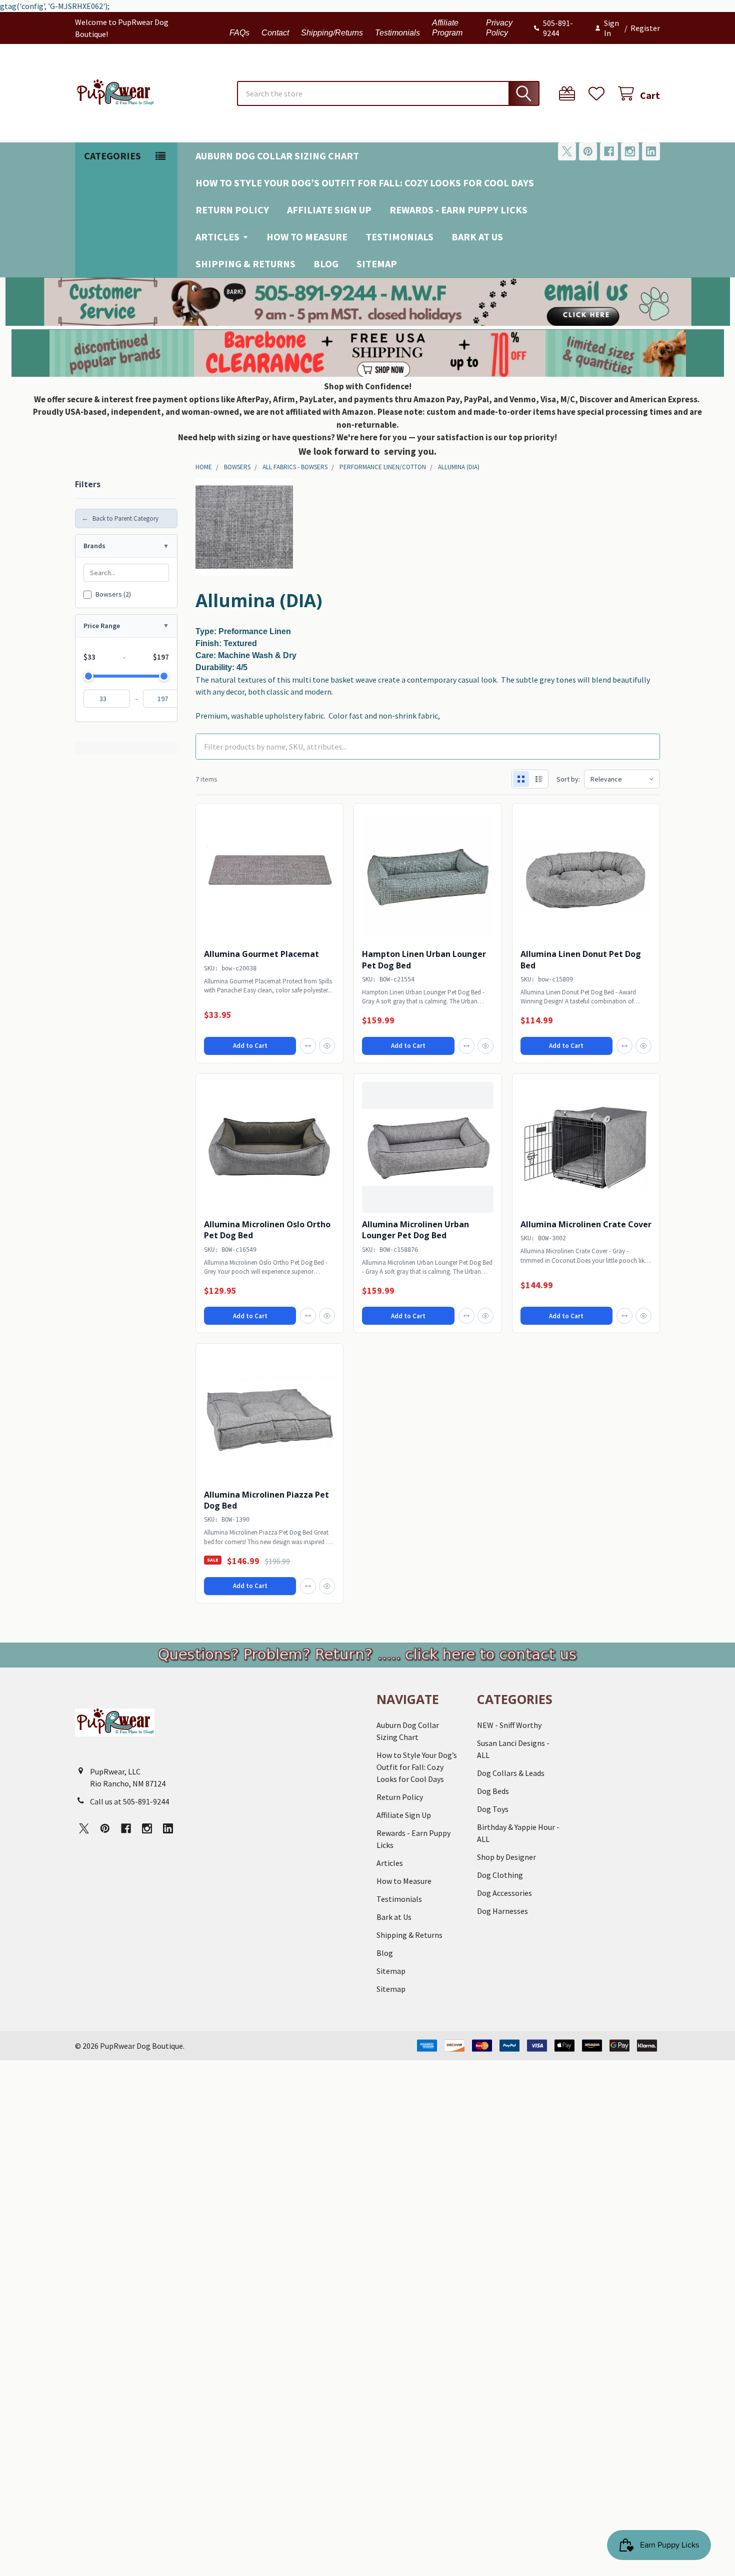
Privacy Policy (499, 28)
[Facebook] (609, 151)
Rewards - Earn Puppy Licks (458, 210)
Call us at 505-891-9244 (129, 1801)
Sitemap (377, 264)
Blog (326, 264)
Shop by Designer (506, 1857)
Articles (217, 237)
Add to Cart (250, 1046)
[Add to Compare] (308, 1046)
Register (645, 28)
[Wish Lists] (599, 94)
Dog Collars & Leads (511, 1773)
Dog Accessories (504, 1893)
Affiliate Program (447, 28)
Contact (275, 33)
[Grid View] (521, 779)
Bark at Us (477, 237)
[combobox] (388, 93)
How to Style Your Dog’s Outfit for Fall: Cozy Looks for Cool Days (365, 183)
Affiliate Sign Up (329, 210)
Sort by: (568, 779)
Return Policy (232, 210)
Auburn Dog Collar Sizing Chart (277, 156)
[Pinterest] (588, 151)
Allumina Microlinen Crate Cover (586, 1224)
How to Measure (307, 237)
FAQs (239, 33)
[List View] (539, 779)
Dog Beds (493, 1791)
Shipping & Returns (245, 264)
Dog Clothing (500, 1875)
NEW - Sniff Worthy (509, 1725)
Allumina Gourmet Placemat (261, 954)
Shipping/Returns (332, 33)
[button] (368, 302)
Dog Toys (493, 1809)
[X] (567, 151)
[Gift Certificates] (569, 94)
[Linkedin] (651, 151)
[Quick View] (327, 1046)
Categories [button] (112, 156)
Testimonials (397, 33)
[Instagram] (630, 151)
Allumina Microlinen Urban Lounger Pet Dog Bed (415, 1230)
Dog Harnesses (502, 1911)
